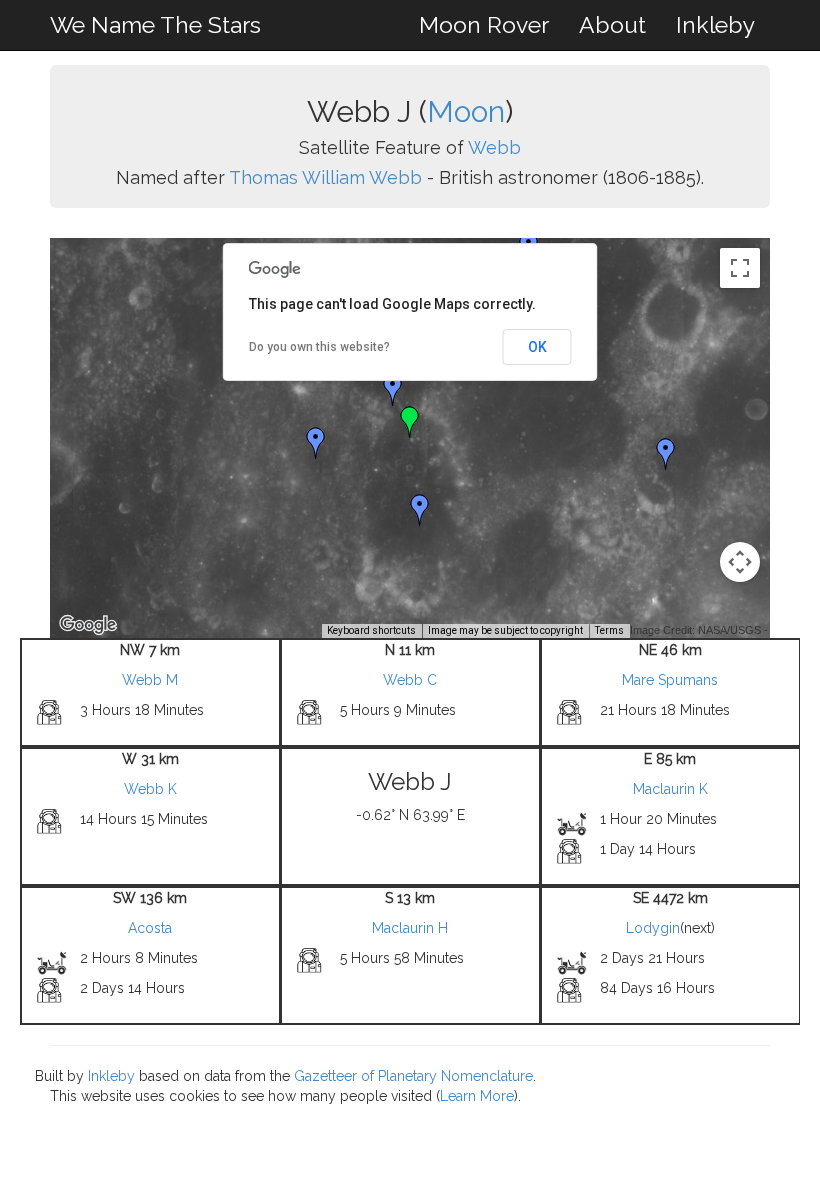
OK (537, 347)
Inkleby (715, 24)
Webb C (410, 680)
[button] (393, 390)
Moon (466, 111)
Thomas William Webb (325, 177)
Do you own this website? (319, 347)
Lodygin (653, 928)
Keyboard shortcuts (371, 630)
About (612, 24)
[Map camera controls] (740, 562)
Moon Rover (484, 24)
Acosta (150, 928)
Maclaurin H (410, 928)
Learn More (477, 1096)
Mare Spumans (670, 680)
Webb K (150, 789)
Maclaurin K (670, 789)
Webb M (150, 680)
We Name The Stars (155, 24)
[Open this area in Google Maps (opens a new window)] (88, 625)
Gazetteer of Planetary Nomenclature (413, 1076)
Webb (494, 147)
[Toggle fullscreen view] (740, 268)
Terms (609, 630)
